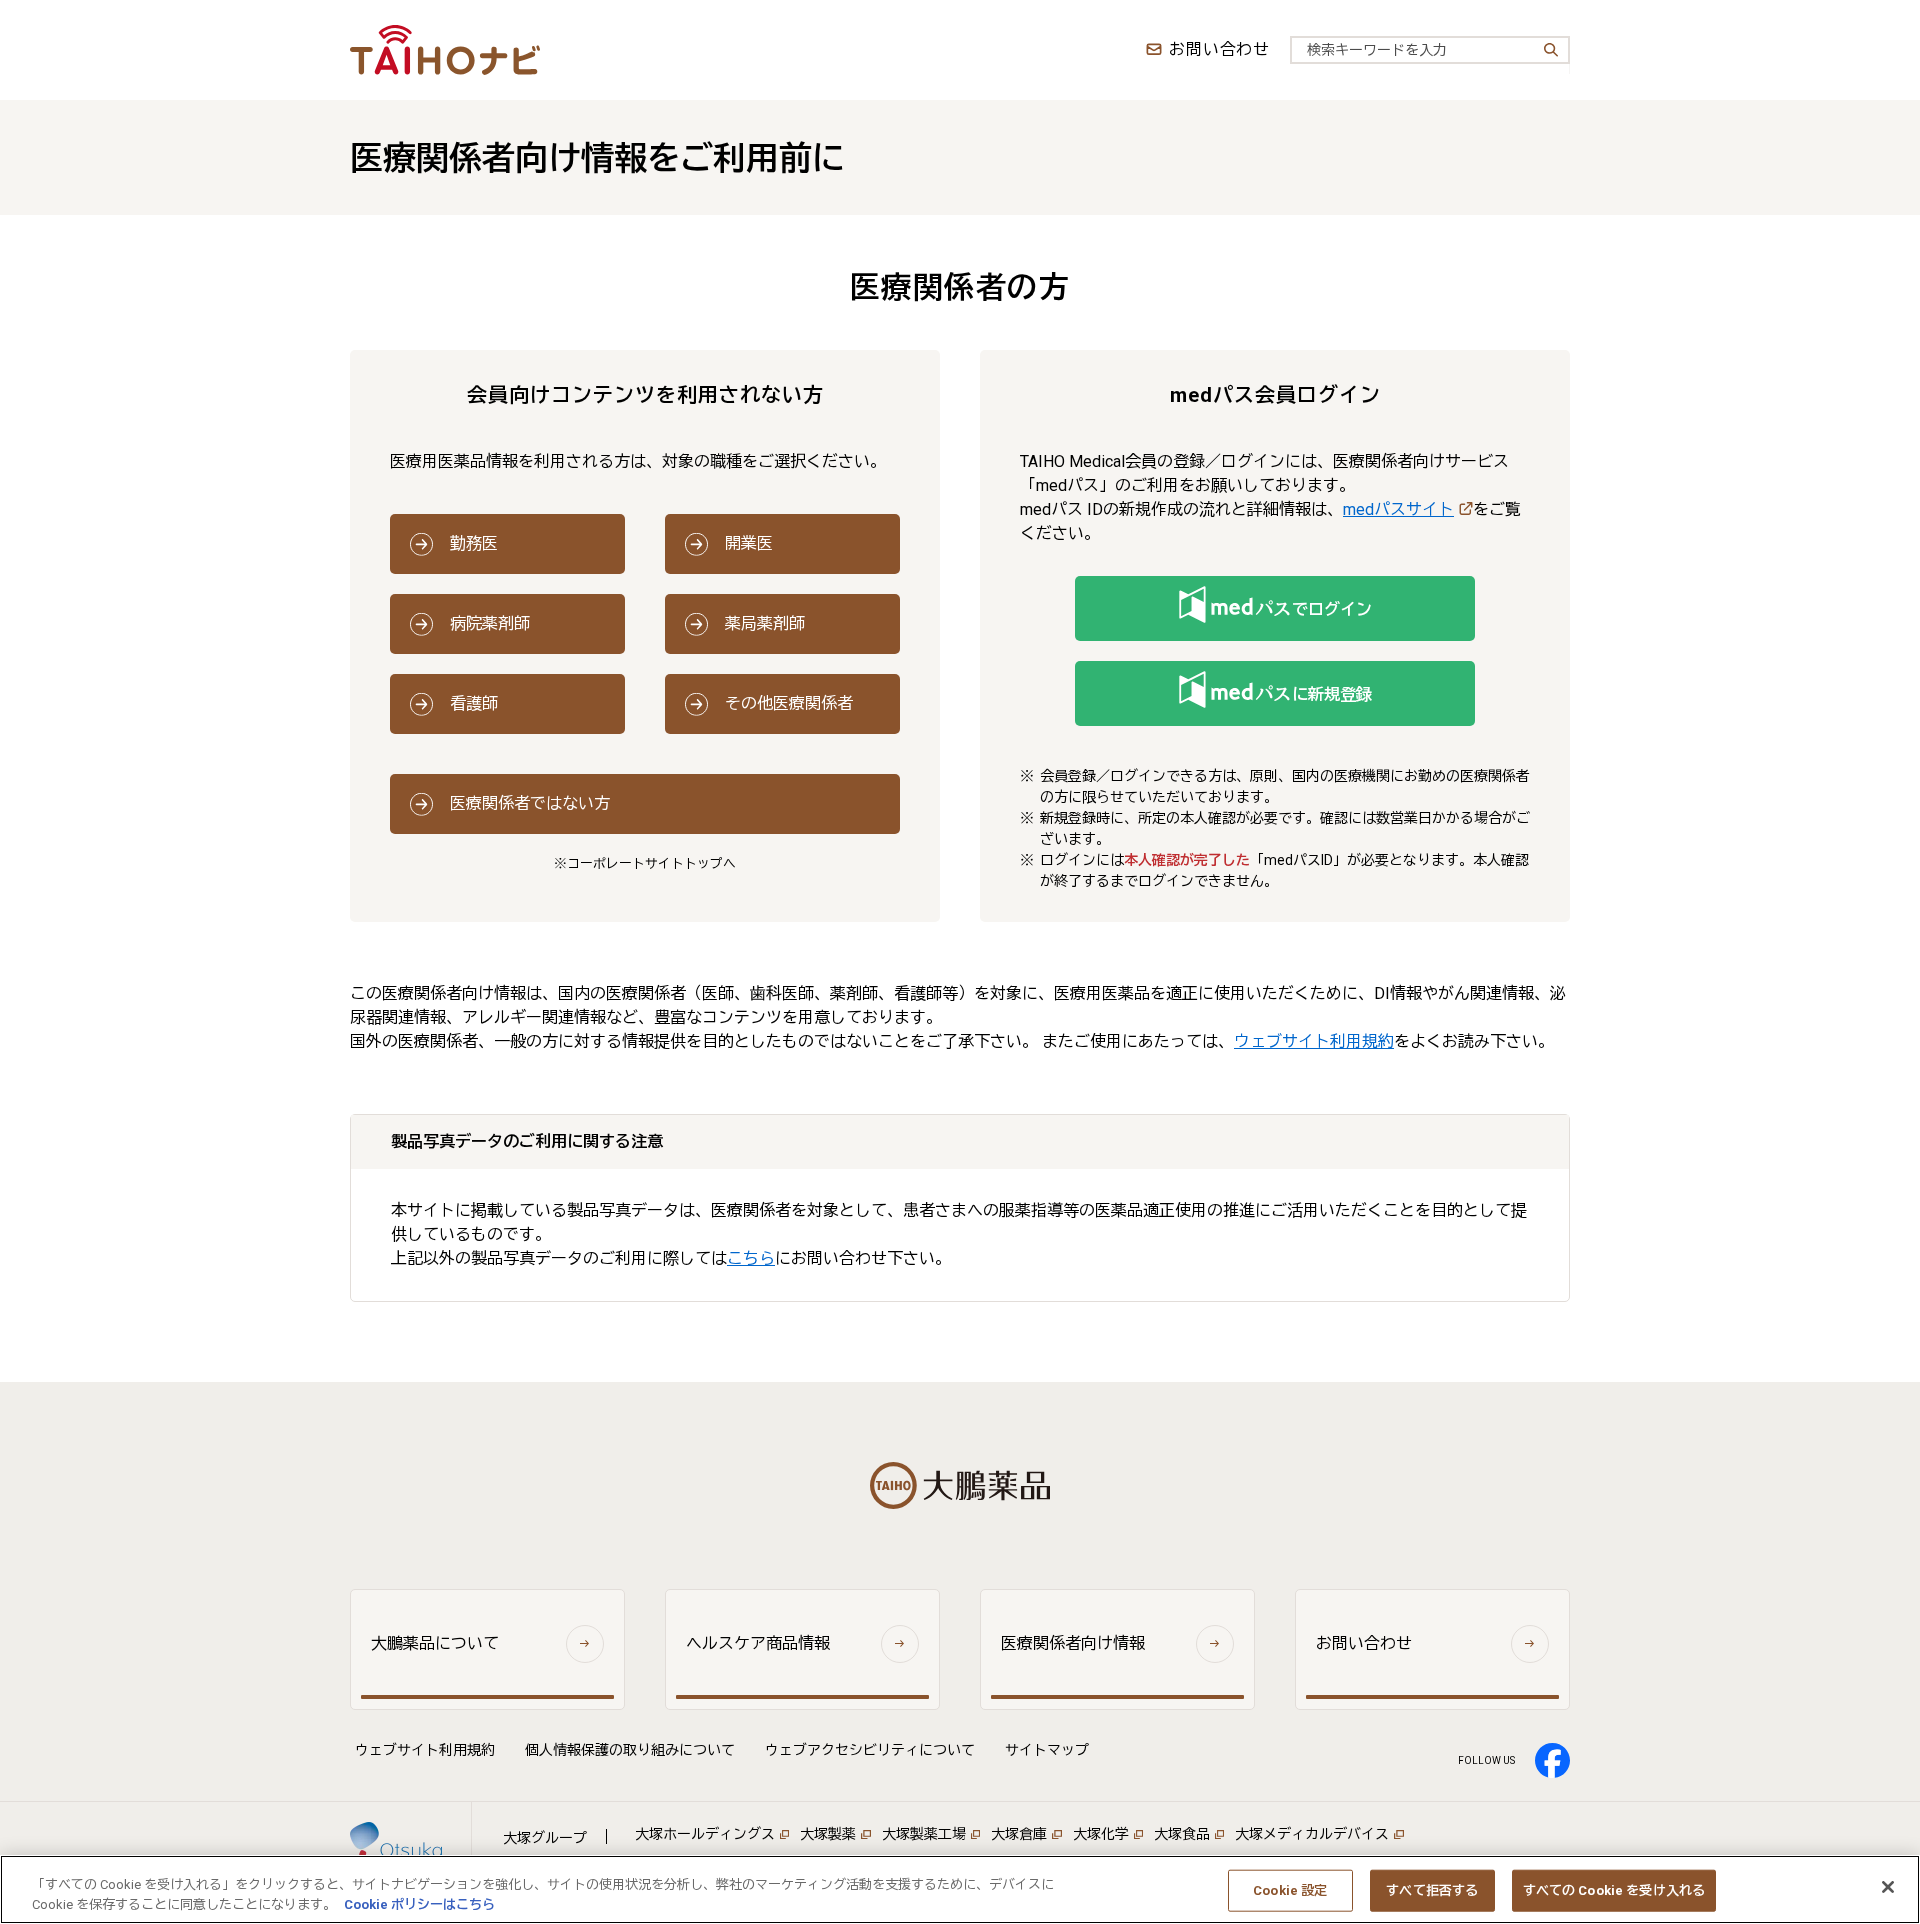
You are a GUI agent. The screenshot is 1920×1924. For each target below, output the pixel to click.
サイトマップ (1047, 1750)
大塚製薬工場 (924, 1834)
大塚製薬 (828, 1834)
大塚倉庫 (1019, 1834)
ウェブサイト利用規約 (1314, 1041)
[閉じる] (1888, 1887)
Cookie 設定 (1290, 1890)
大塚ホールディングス (705, 1834)
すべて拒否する (1432, 1890)
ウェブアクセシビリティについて (870, 1750)
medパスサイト (1398, 509)
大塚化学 (1101, 1834)
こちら (751, 1258)
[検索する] (1549, 50)
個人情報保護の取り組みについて (630, 1750)
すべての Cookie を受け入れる (1614, 1890)
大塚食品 (1182, 1834)
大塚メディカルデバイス (1312, 1834)
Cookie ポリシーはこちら (419, 1903)
